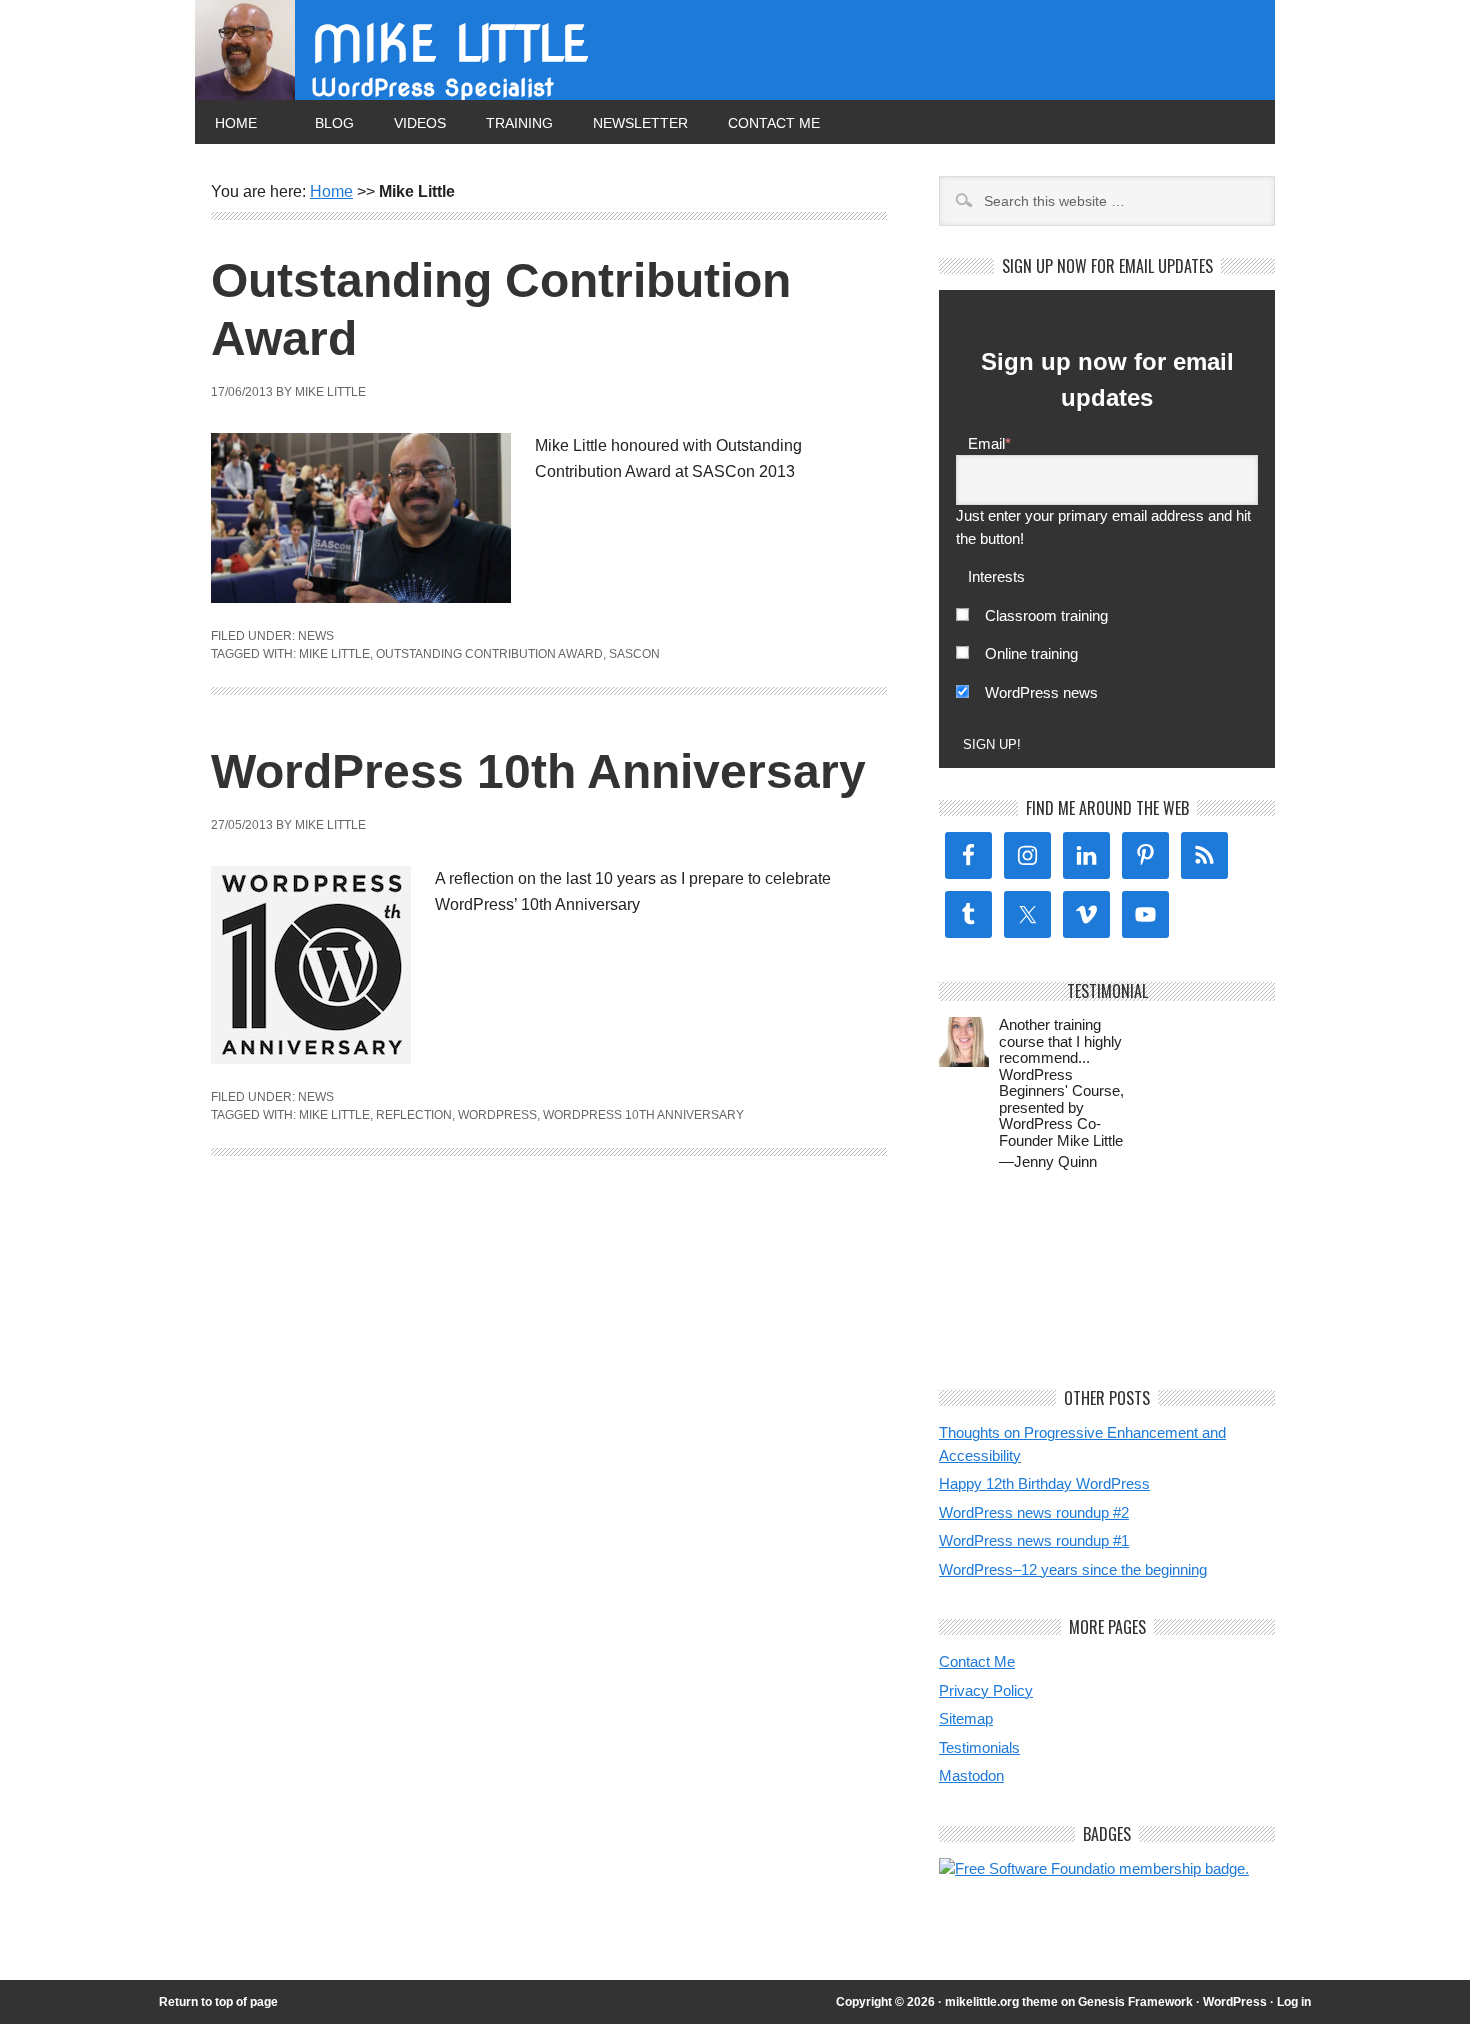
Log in (1294, 2002)
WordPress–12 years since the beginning (1073, 1569)
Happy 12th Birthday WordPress (1044, 1483)
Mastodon (971, 1775)
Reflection (414, 1115)
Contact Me (774, 123)
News (316, 636)
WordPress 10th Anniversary (538, 771)
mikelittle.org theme (1001, 2002)
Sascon (634, 654)
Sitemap (966, 1718)
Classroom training (1046, 615)
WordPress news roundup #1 (1034, 1540)
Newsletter (640, 123)
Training (519, 123)
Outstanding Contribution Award (489, 654)
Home (236, 123)
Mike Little (449, 44)
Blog (334, 123)
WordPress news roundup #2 (1034, 1512)
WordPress (497, 1115)
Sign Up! (992, 744)
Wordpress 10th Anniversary (643, 1115)
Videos (420, 123)
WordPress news (1041, 692)
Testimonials (979, 1747)
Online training (1031, 653)
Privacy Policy (986, 1690)
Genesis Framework (1135, 2002)
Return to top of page (218, 2002)
